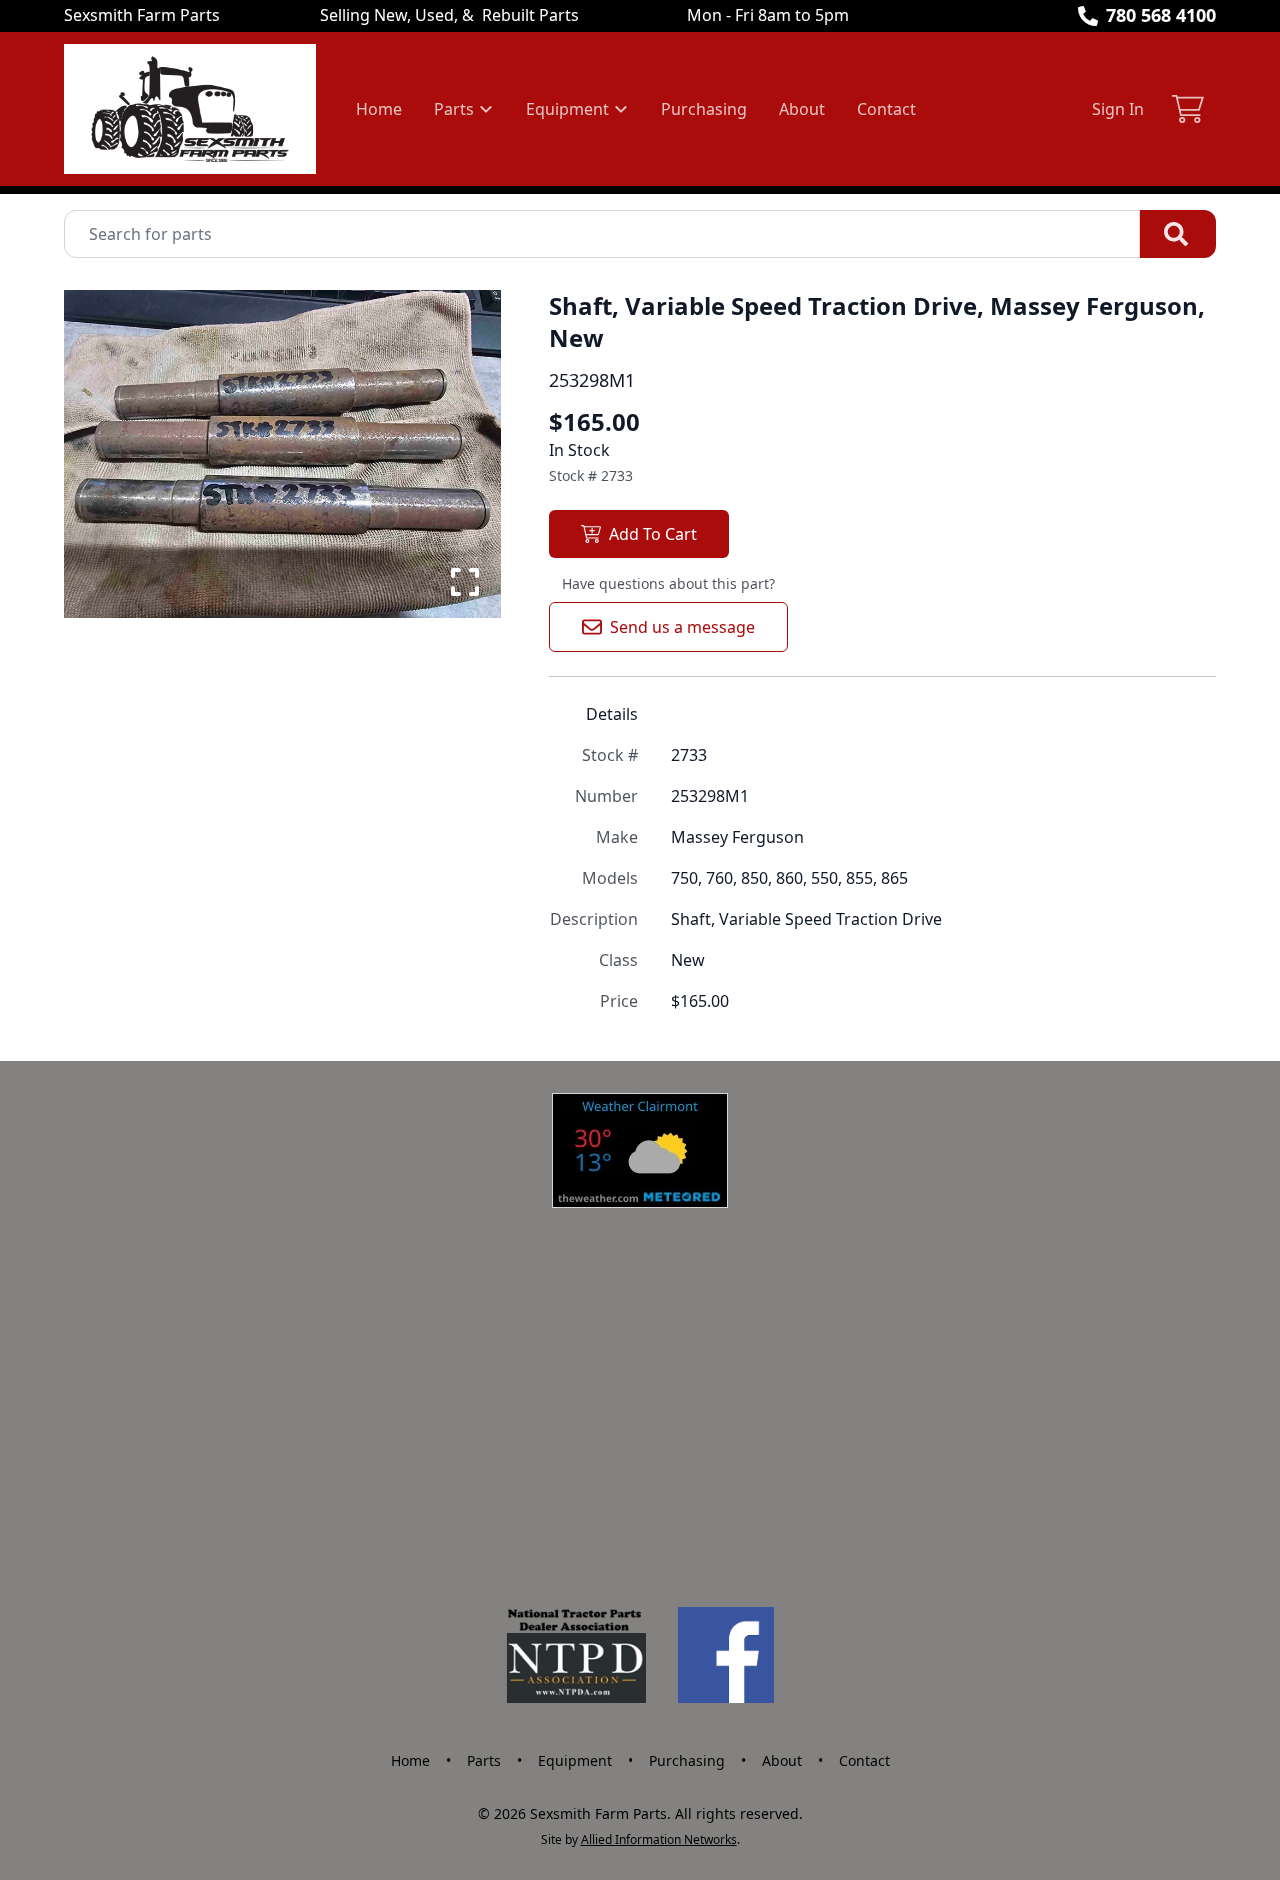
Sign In (1118, 109)
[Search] (1178, 234)
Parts (484, 1760)
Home (379, 109)
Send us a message (682, 627)
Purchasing (704, 109)
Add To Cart (653, 534)
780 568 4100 (1161, 15)
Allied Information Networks (659, 1839)
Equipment (575, 1760)
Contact (886, 109)
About (802, 109)
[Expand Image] (465, 582)
